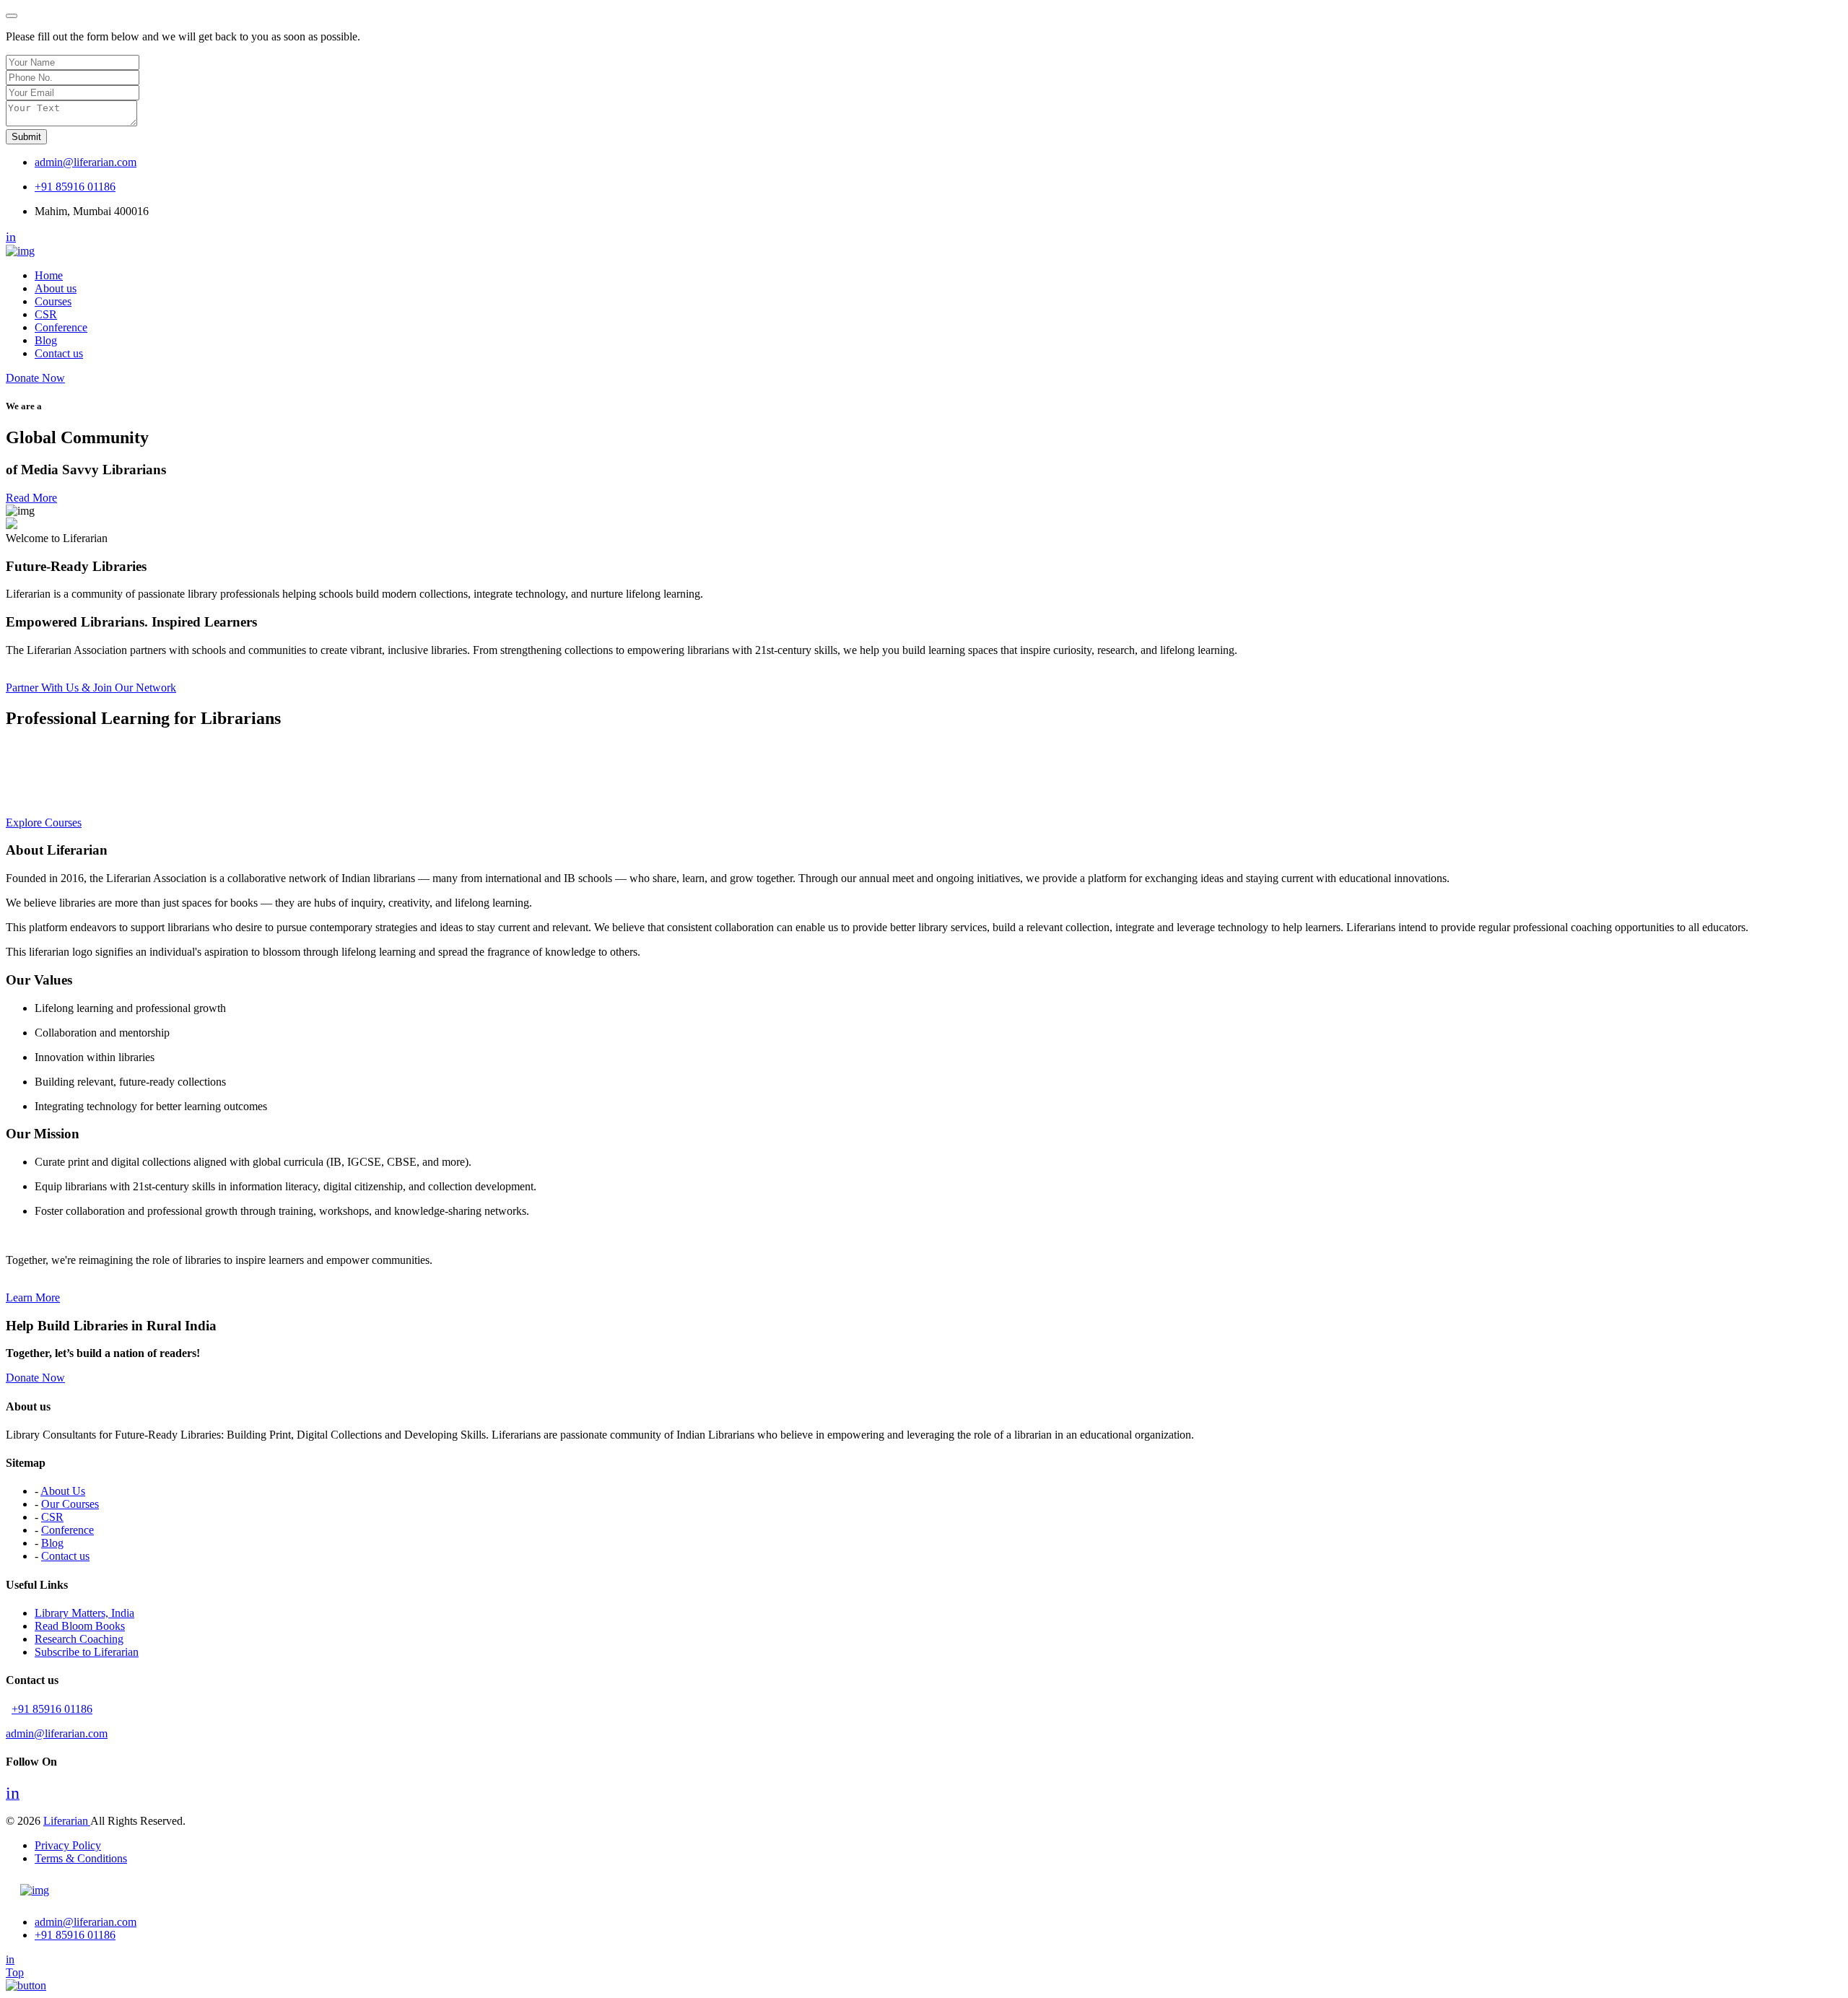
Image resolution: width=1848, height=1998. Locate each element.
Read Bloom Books (80, 1626)
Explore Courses (44, 823)
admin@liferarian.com (86, 162)
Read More (31, 498)
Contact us (59, 353)
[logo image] (35, 1890)
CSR (46, 314)
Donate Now (35, 378)
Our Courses (70, 1504)
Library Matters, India (84, 1613)
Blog (46, 340)
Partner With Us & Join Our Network (91, 688)
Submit (26, 137)
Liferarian (67, 1821)
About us (56, 288)
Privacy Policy (68, 1845)
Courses (53, 301)
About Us (63, 1491)
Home (49, 275)
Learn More (33, 1297)
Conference (61, 327)
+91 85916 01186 (75, 187)
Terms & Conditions (81, 1858)
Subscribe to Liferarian (87, 1652)
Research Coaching (79, 1639)
